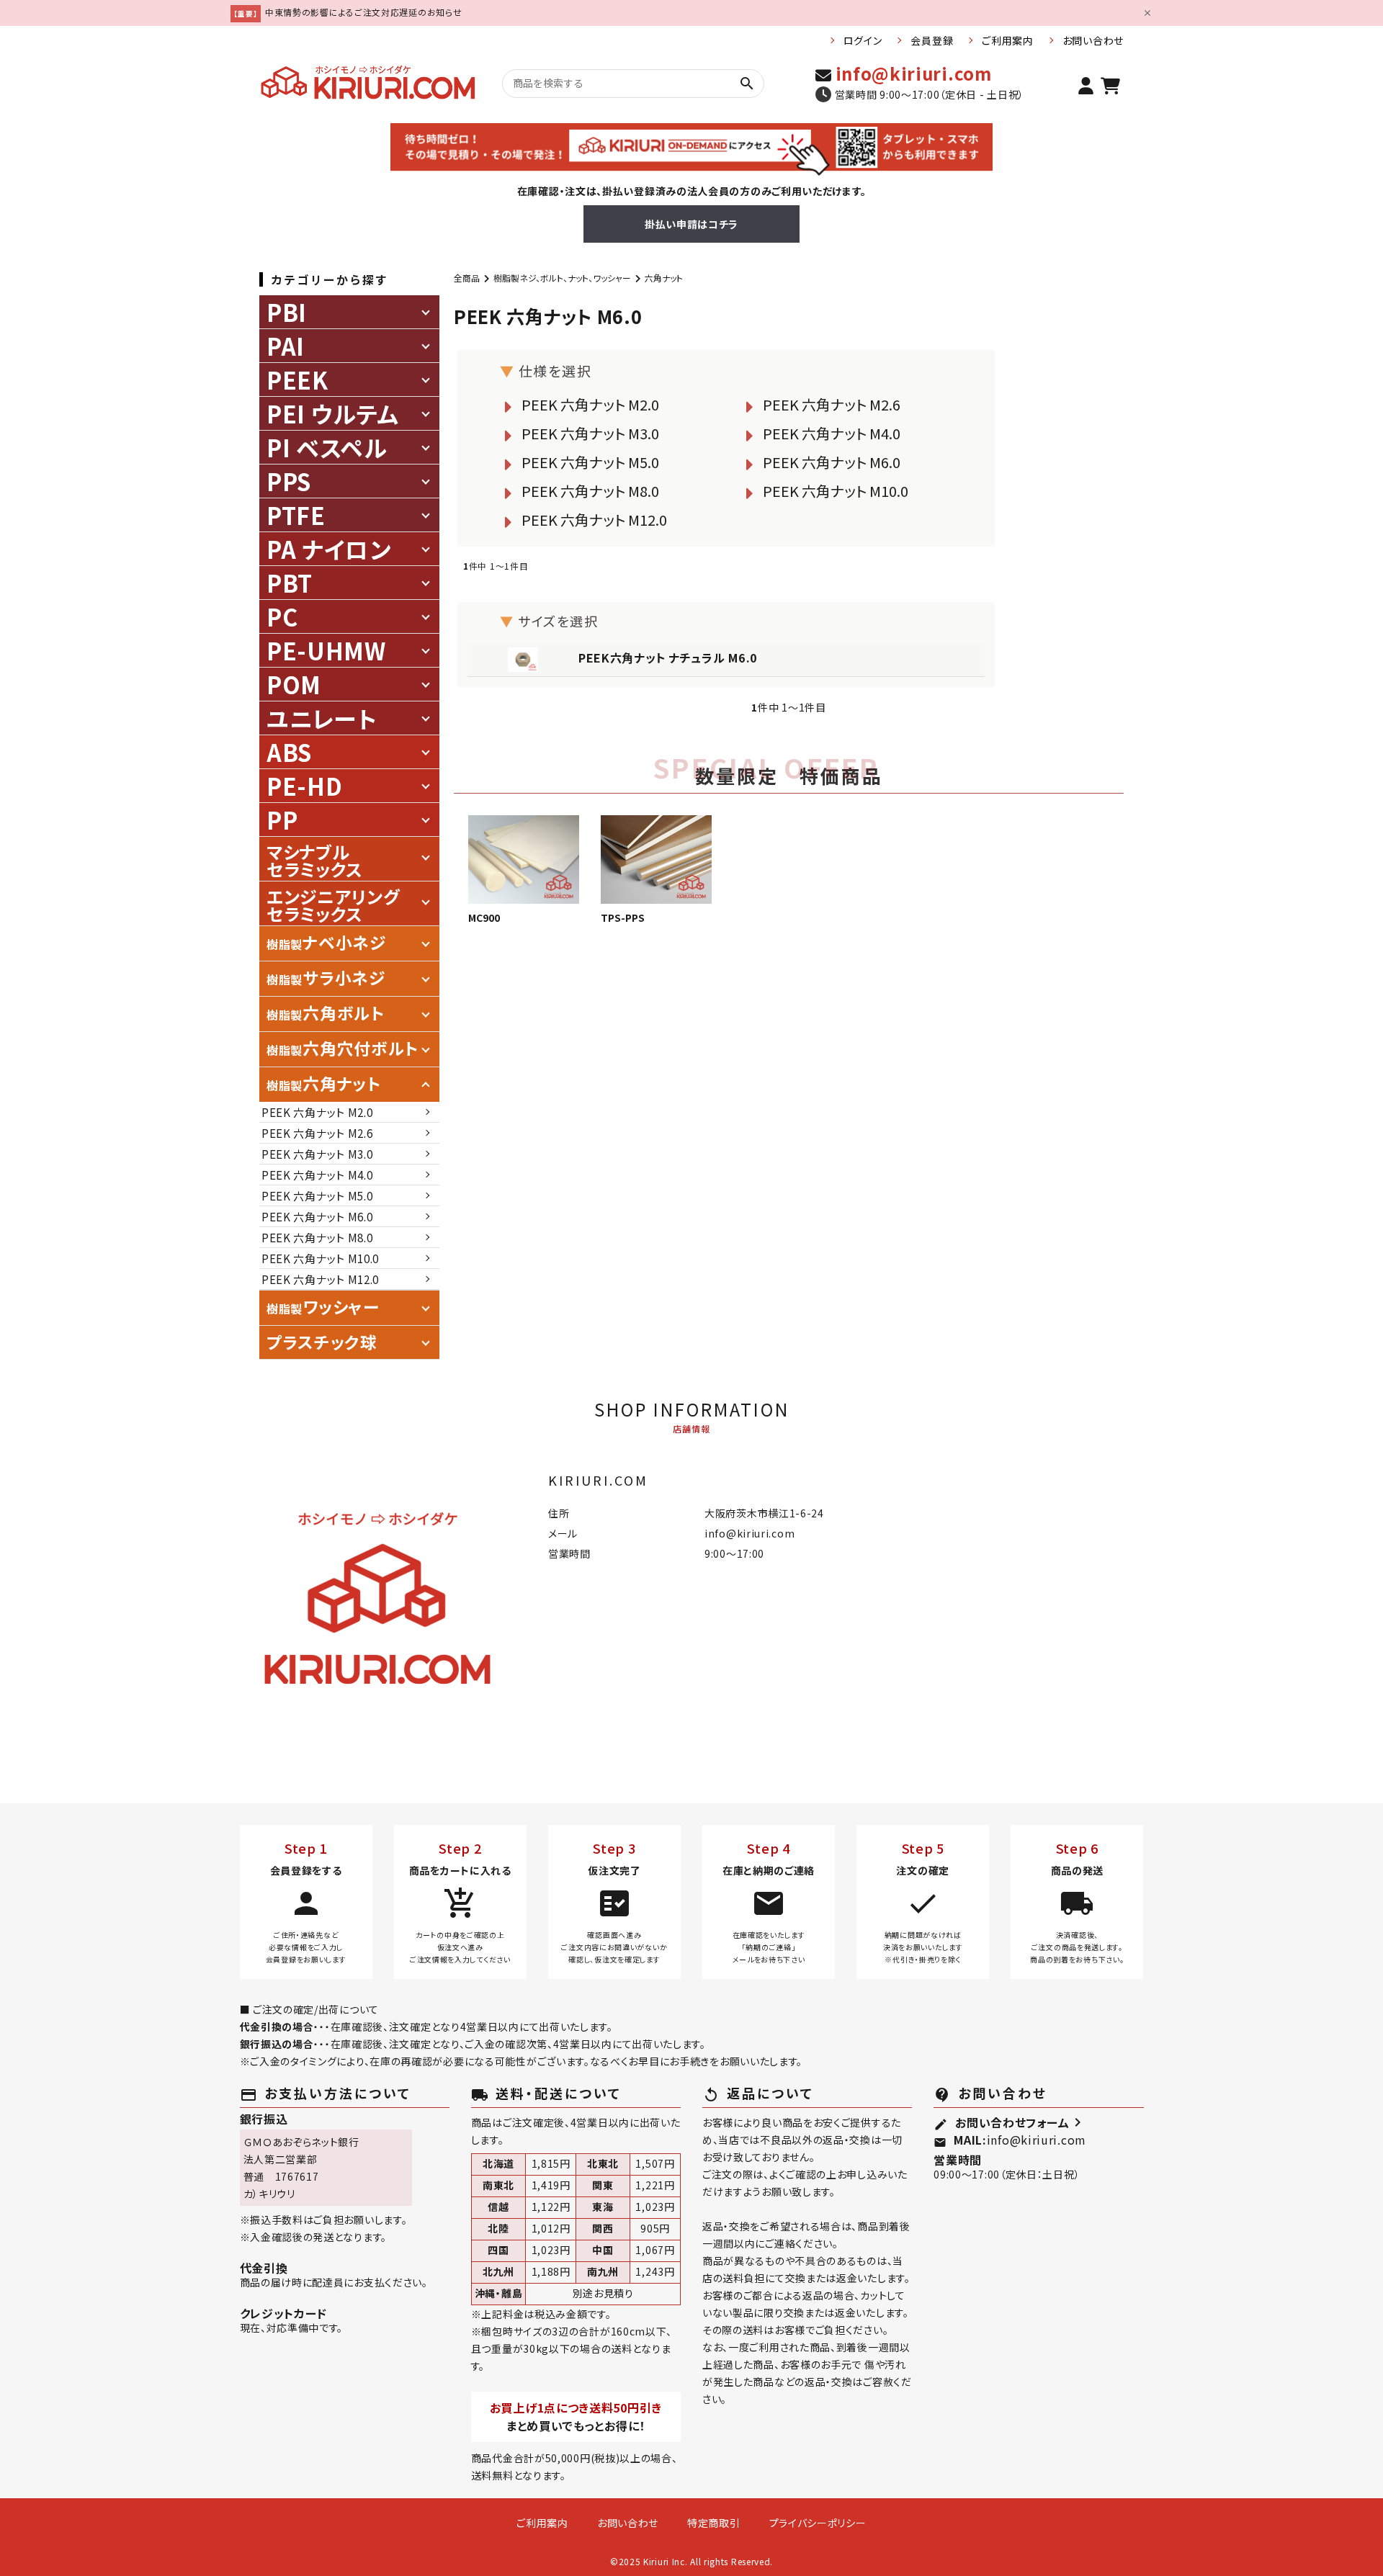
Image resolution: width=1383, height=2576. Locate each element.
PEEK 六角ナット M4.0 (832, 433)
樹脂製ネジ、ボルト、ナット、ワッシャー (562, 278)
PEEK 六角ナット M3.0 (590, 433)
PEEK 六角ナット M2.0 (590, 404)
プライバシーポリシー (818, 2523)
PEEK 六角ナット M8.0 (590, 491)
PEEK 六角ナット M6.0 (832, 462)
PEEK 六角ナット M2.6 (832, 404)
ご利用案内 (1008, 40)
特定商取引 (714, 2523)
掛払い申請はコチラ (691, 224)
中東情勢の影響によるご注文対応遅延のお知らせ (363, 12)
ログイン (863, 40)
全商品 (467, 278)
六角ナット (664, 278)
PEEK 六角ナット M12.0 (594, 520)
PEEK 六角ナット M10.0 (836, 491)
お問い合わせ (1093, 40)
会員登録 (932, 40)
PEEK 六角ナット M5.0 (590, 462)
